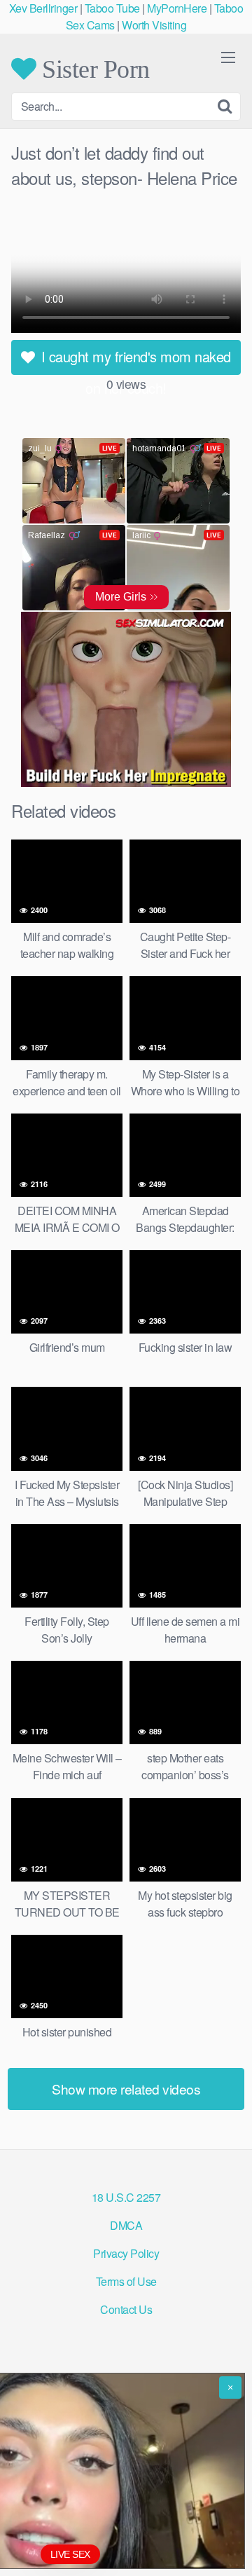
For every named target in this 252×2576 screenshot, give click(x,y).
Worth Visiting (154, 25)
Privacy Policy (126, 2253)
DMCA (126, 2225)
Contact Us (126, 2309)
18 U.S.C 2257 (126, 2197)
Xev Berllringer (43, 8)
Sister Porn (93, 69)
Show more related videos (126, 2089)
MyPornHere (177, 8)
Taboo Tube (112, 8)
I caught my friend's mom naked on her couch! (134, 361)
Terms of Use (126, 2281)
